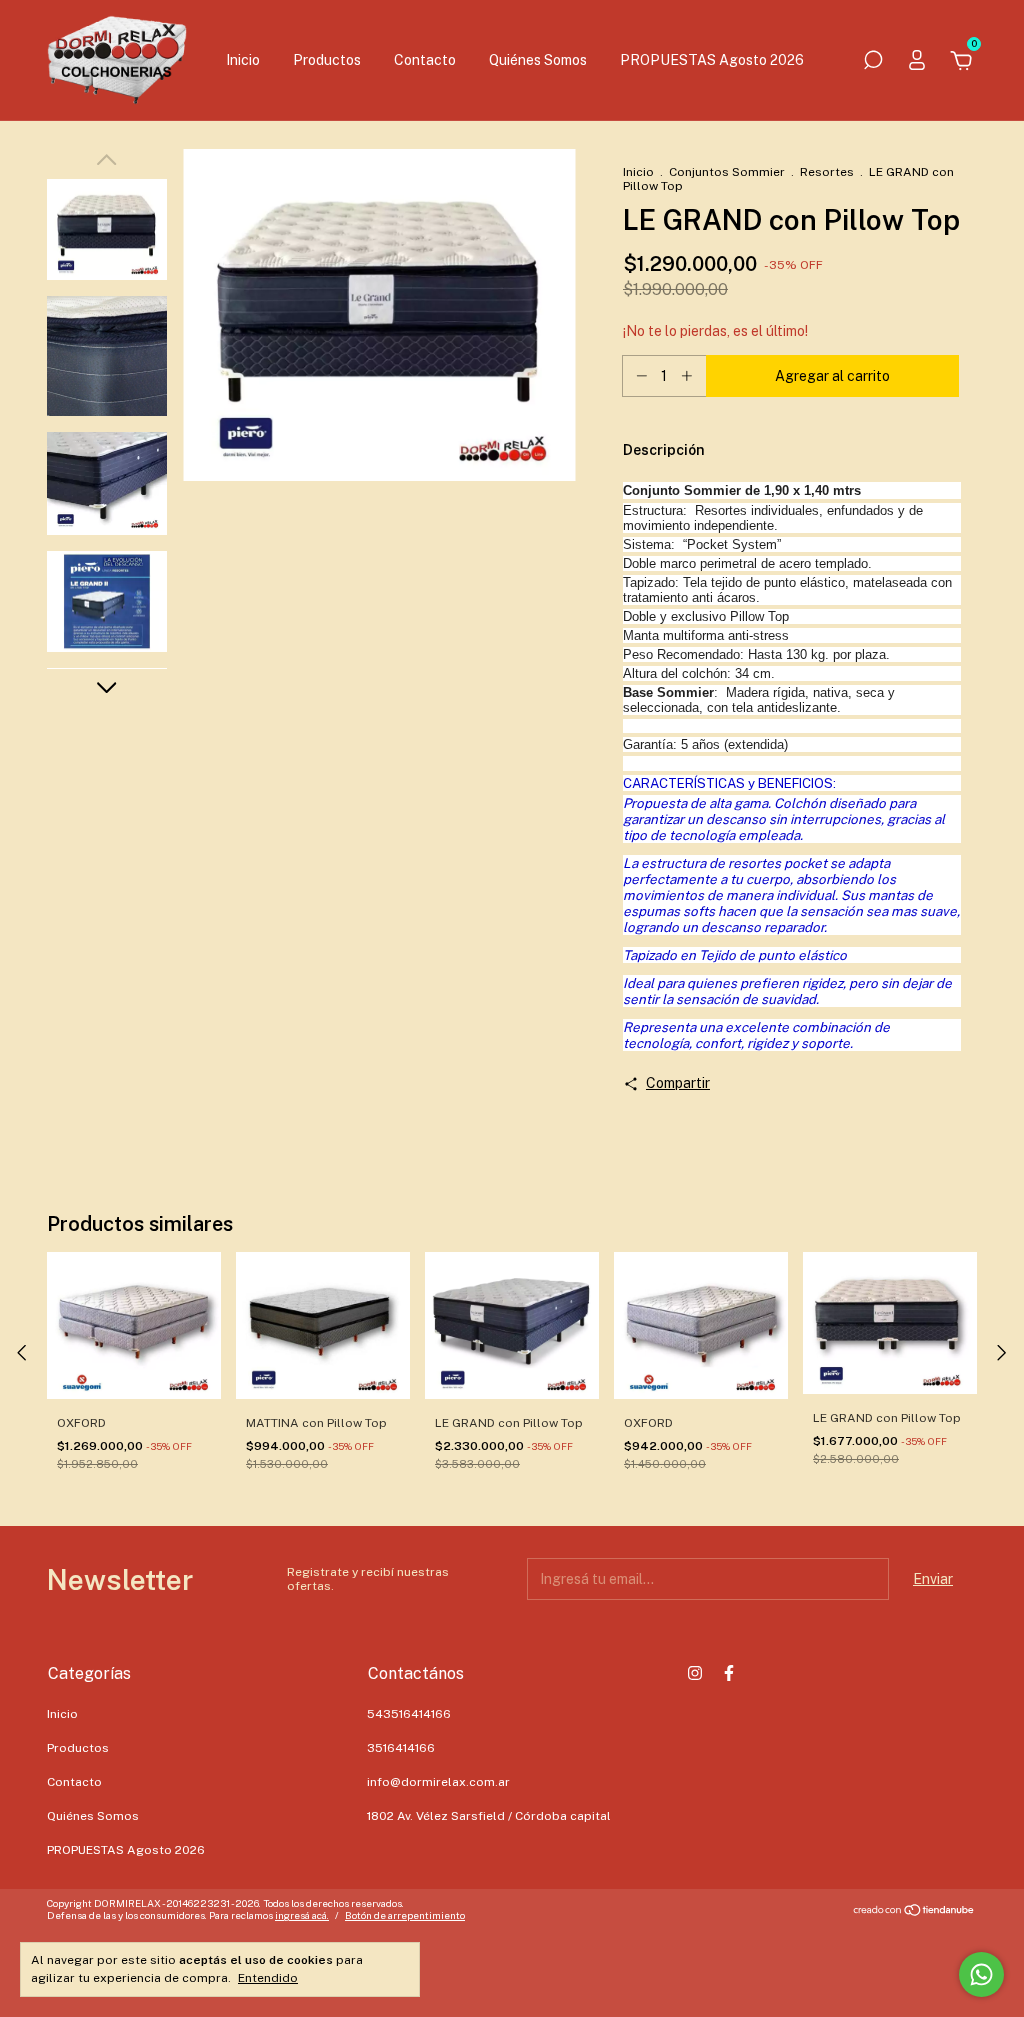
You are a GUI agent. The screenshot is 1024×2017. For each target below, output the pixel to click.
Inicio (243, 60)
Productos (327, 60)
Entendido (268, 1978)
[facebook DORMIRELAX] (729, 1673)
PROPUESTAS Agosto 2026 (712, 60)
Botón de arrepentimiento (405, 1915)
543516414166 (409, 1714)
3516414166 (401, 1748)
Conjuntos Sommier (727, 172)
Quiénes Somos (538, 60)
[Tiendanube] (914, 1912)
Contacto (425, 60)
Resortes (827, 172)
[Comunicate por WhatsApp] (981, 1974)
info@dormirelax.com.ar (438, 1782)
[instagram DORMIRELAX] (695, 1673)
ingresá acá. (302, 1915)
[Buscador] (873, 63)
